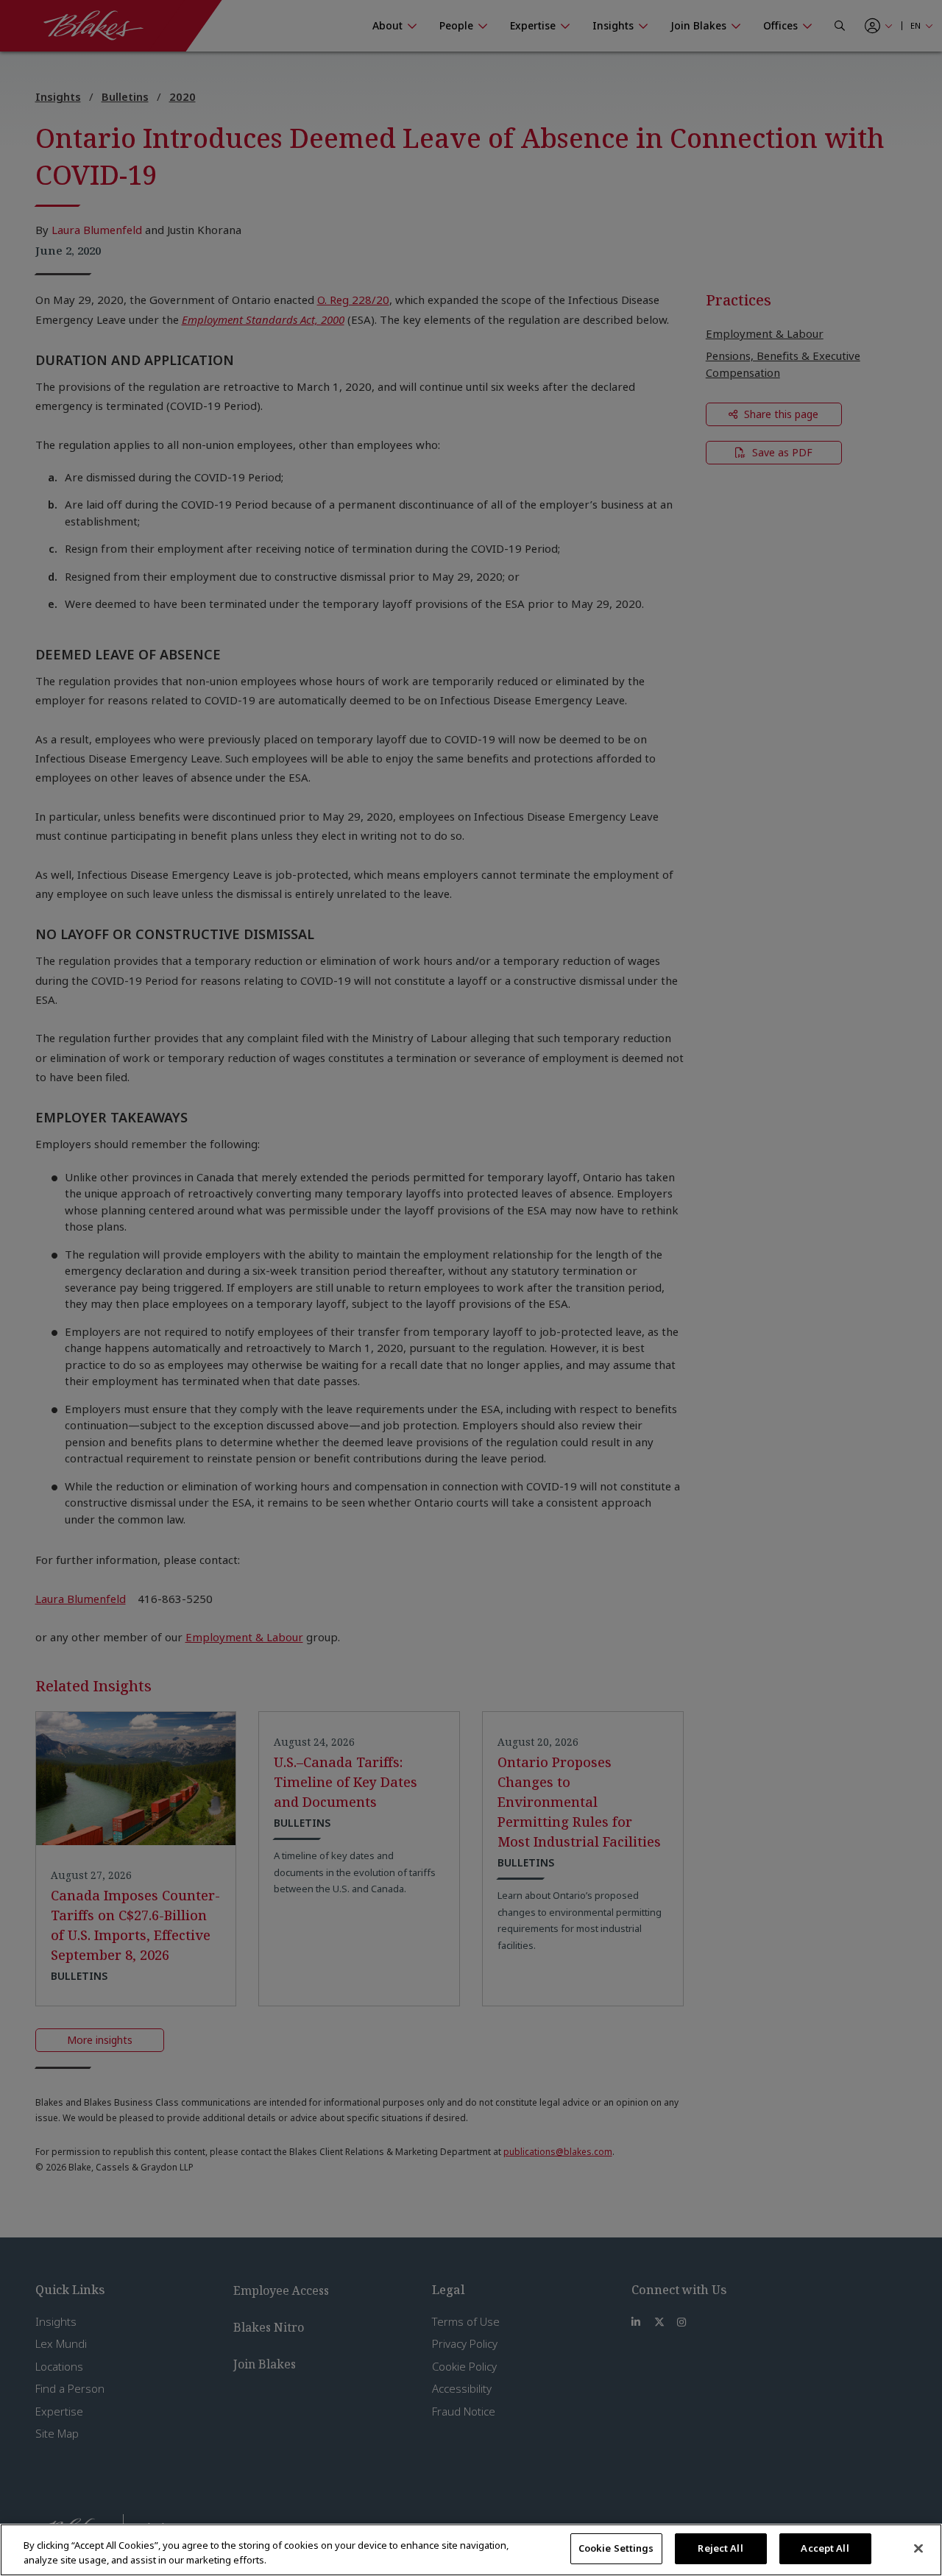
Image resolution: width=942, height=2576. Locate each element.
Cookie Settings (616, 2548)
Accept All (825, 2548)
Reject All (720, 2548)
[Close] (918, 2548)
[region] (471, 2550)
